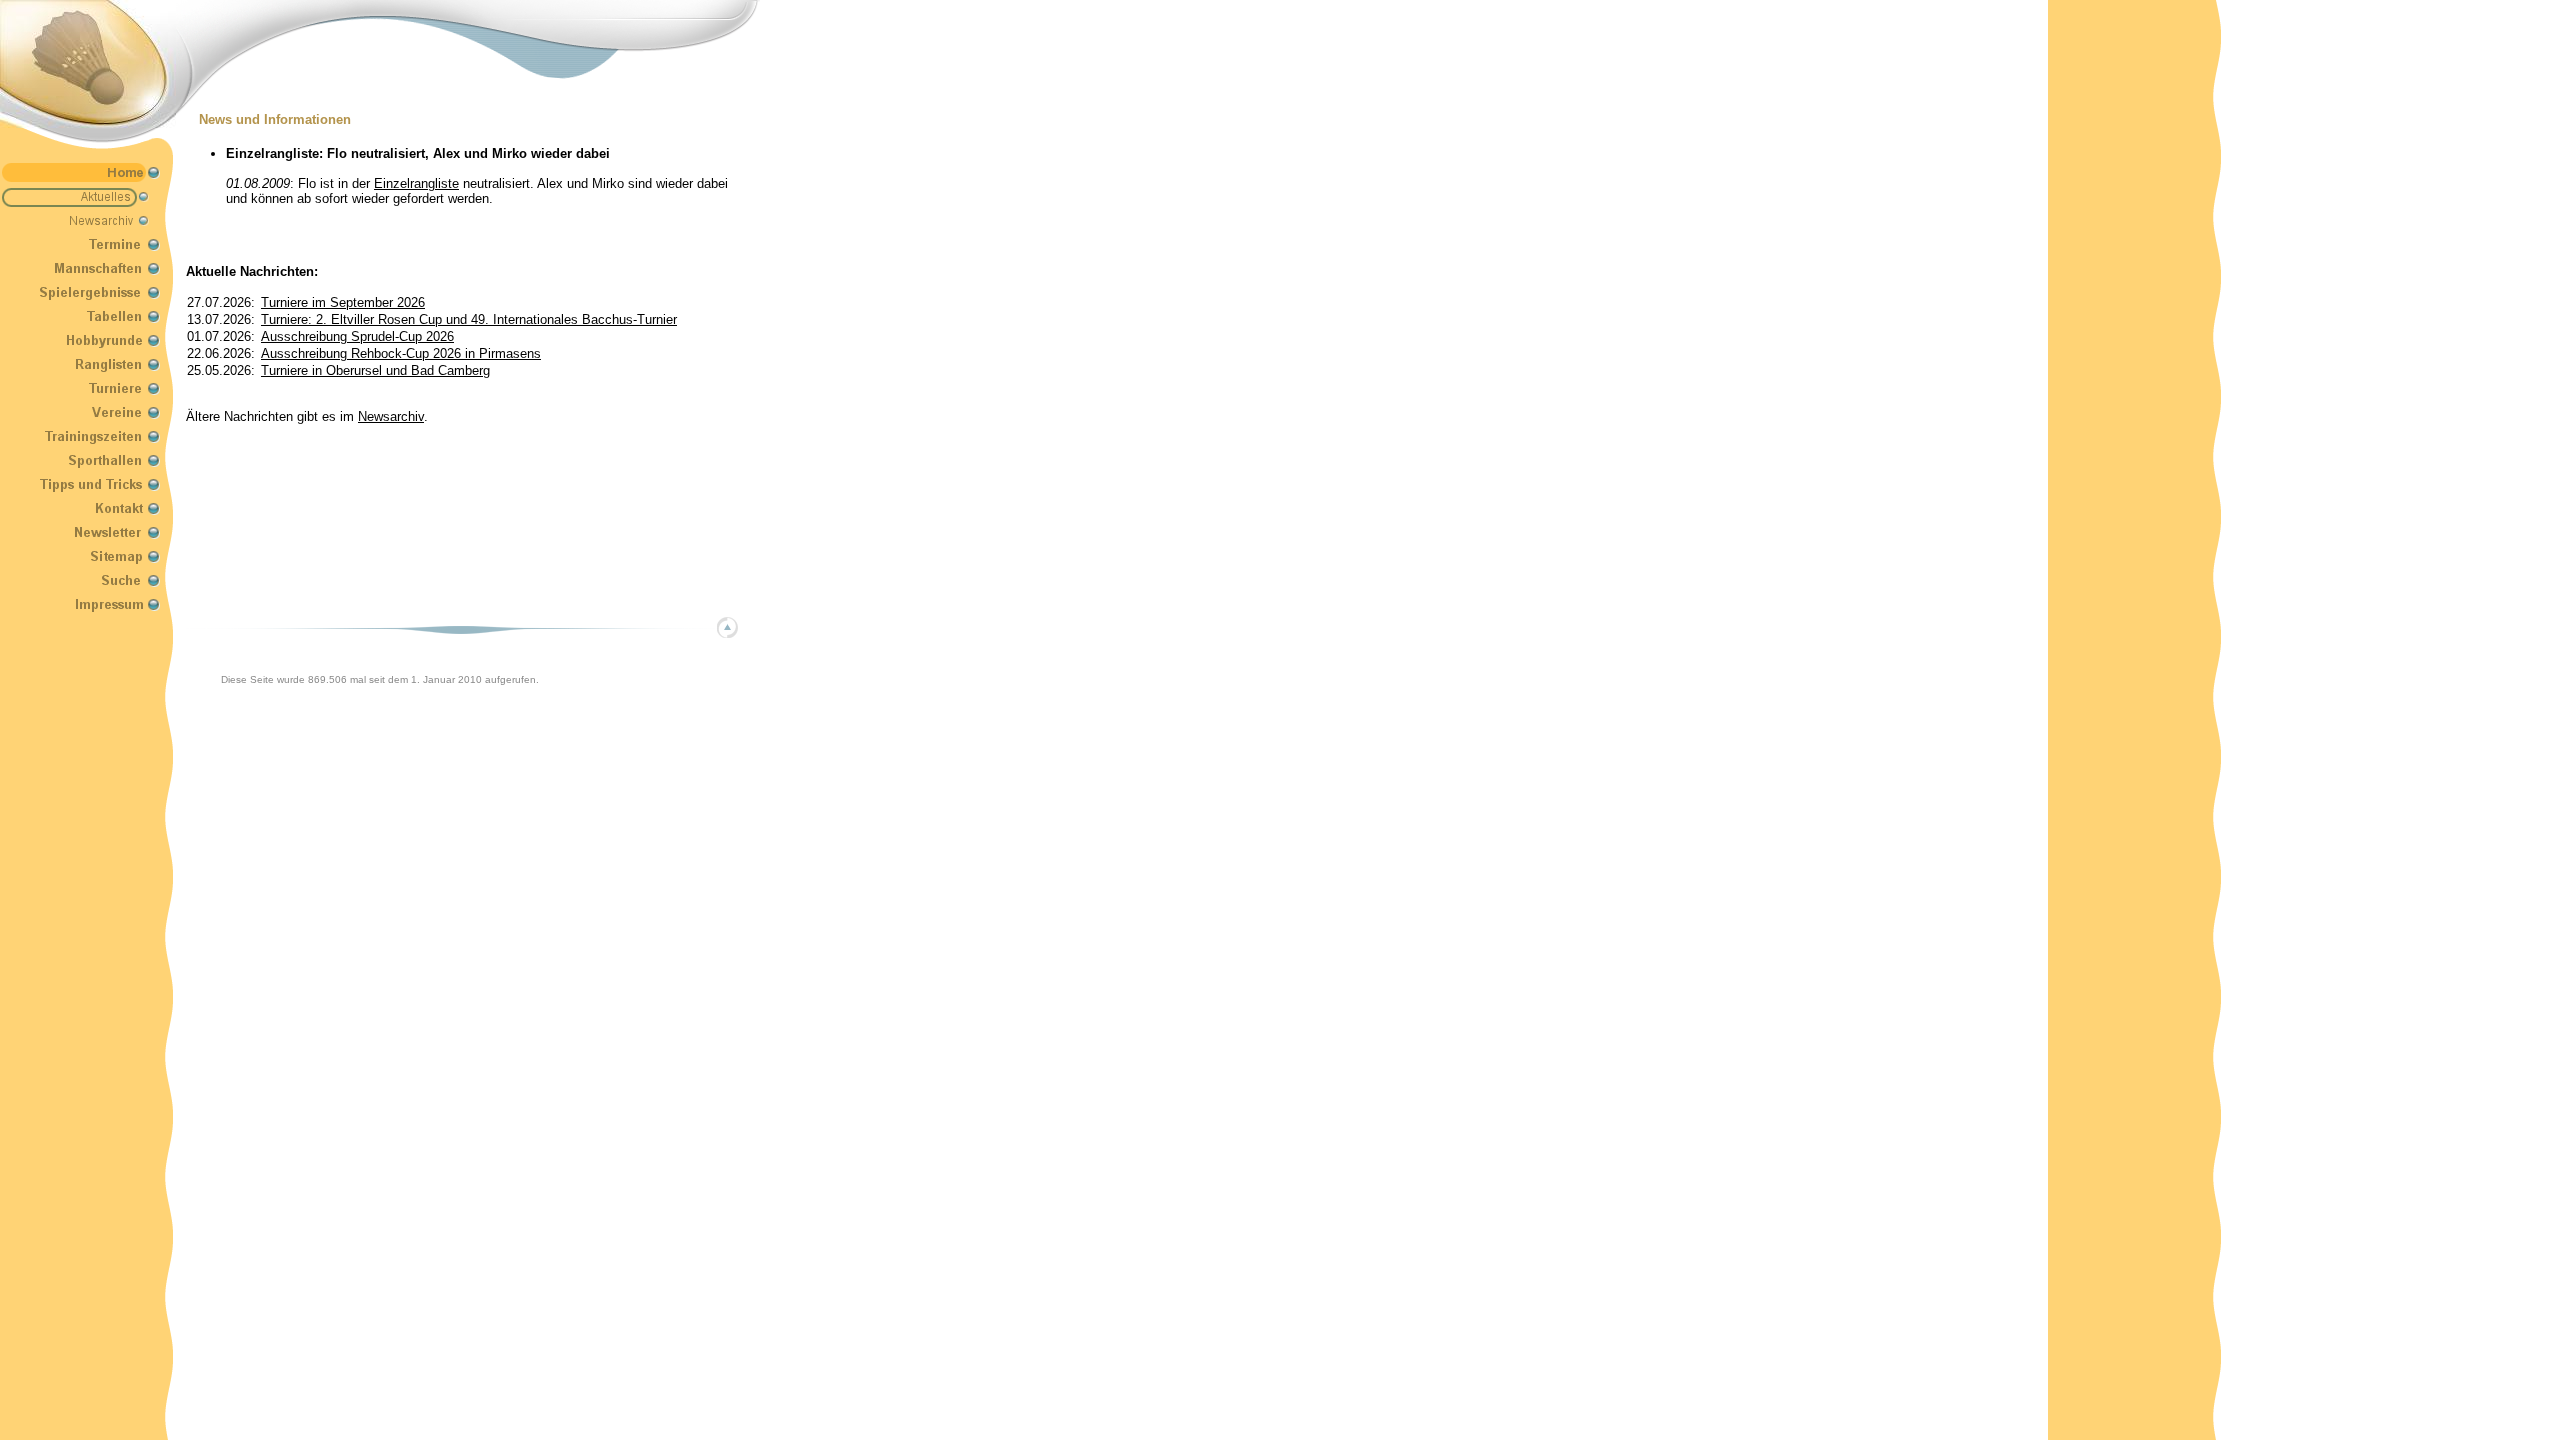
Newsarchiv (391, 416)
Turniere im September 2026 (343, 302)
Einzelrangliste (416, 183)
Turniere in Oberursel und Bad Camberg (375, 370)
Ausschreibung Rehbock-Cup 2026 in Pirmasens (401, 353)
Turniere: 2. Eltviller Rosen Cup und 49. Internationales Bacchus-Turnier (469, 319)
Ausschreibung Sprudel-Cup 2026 (357, 336)
